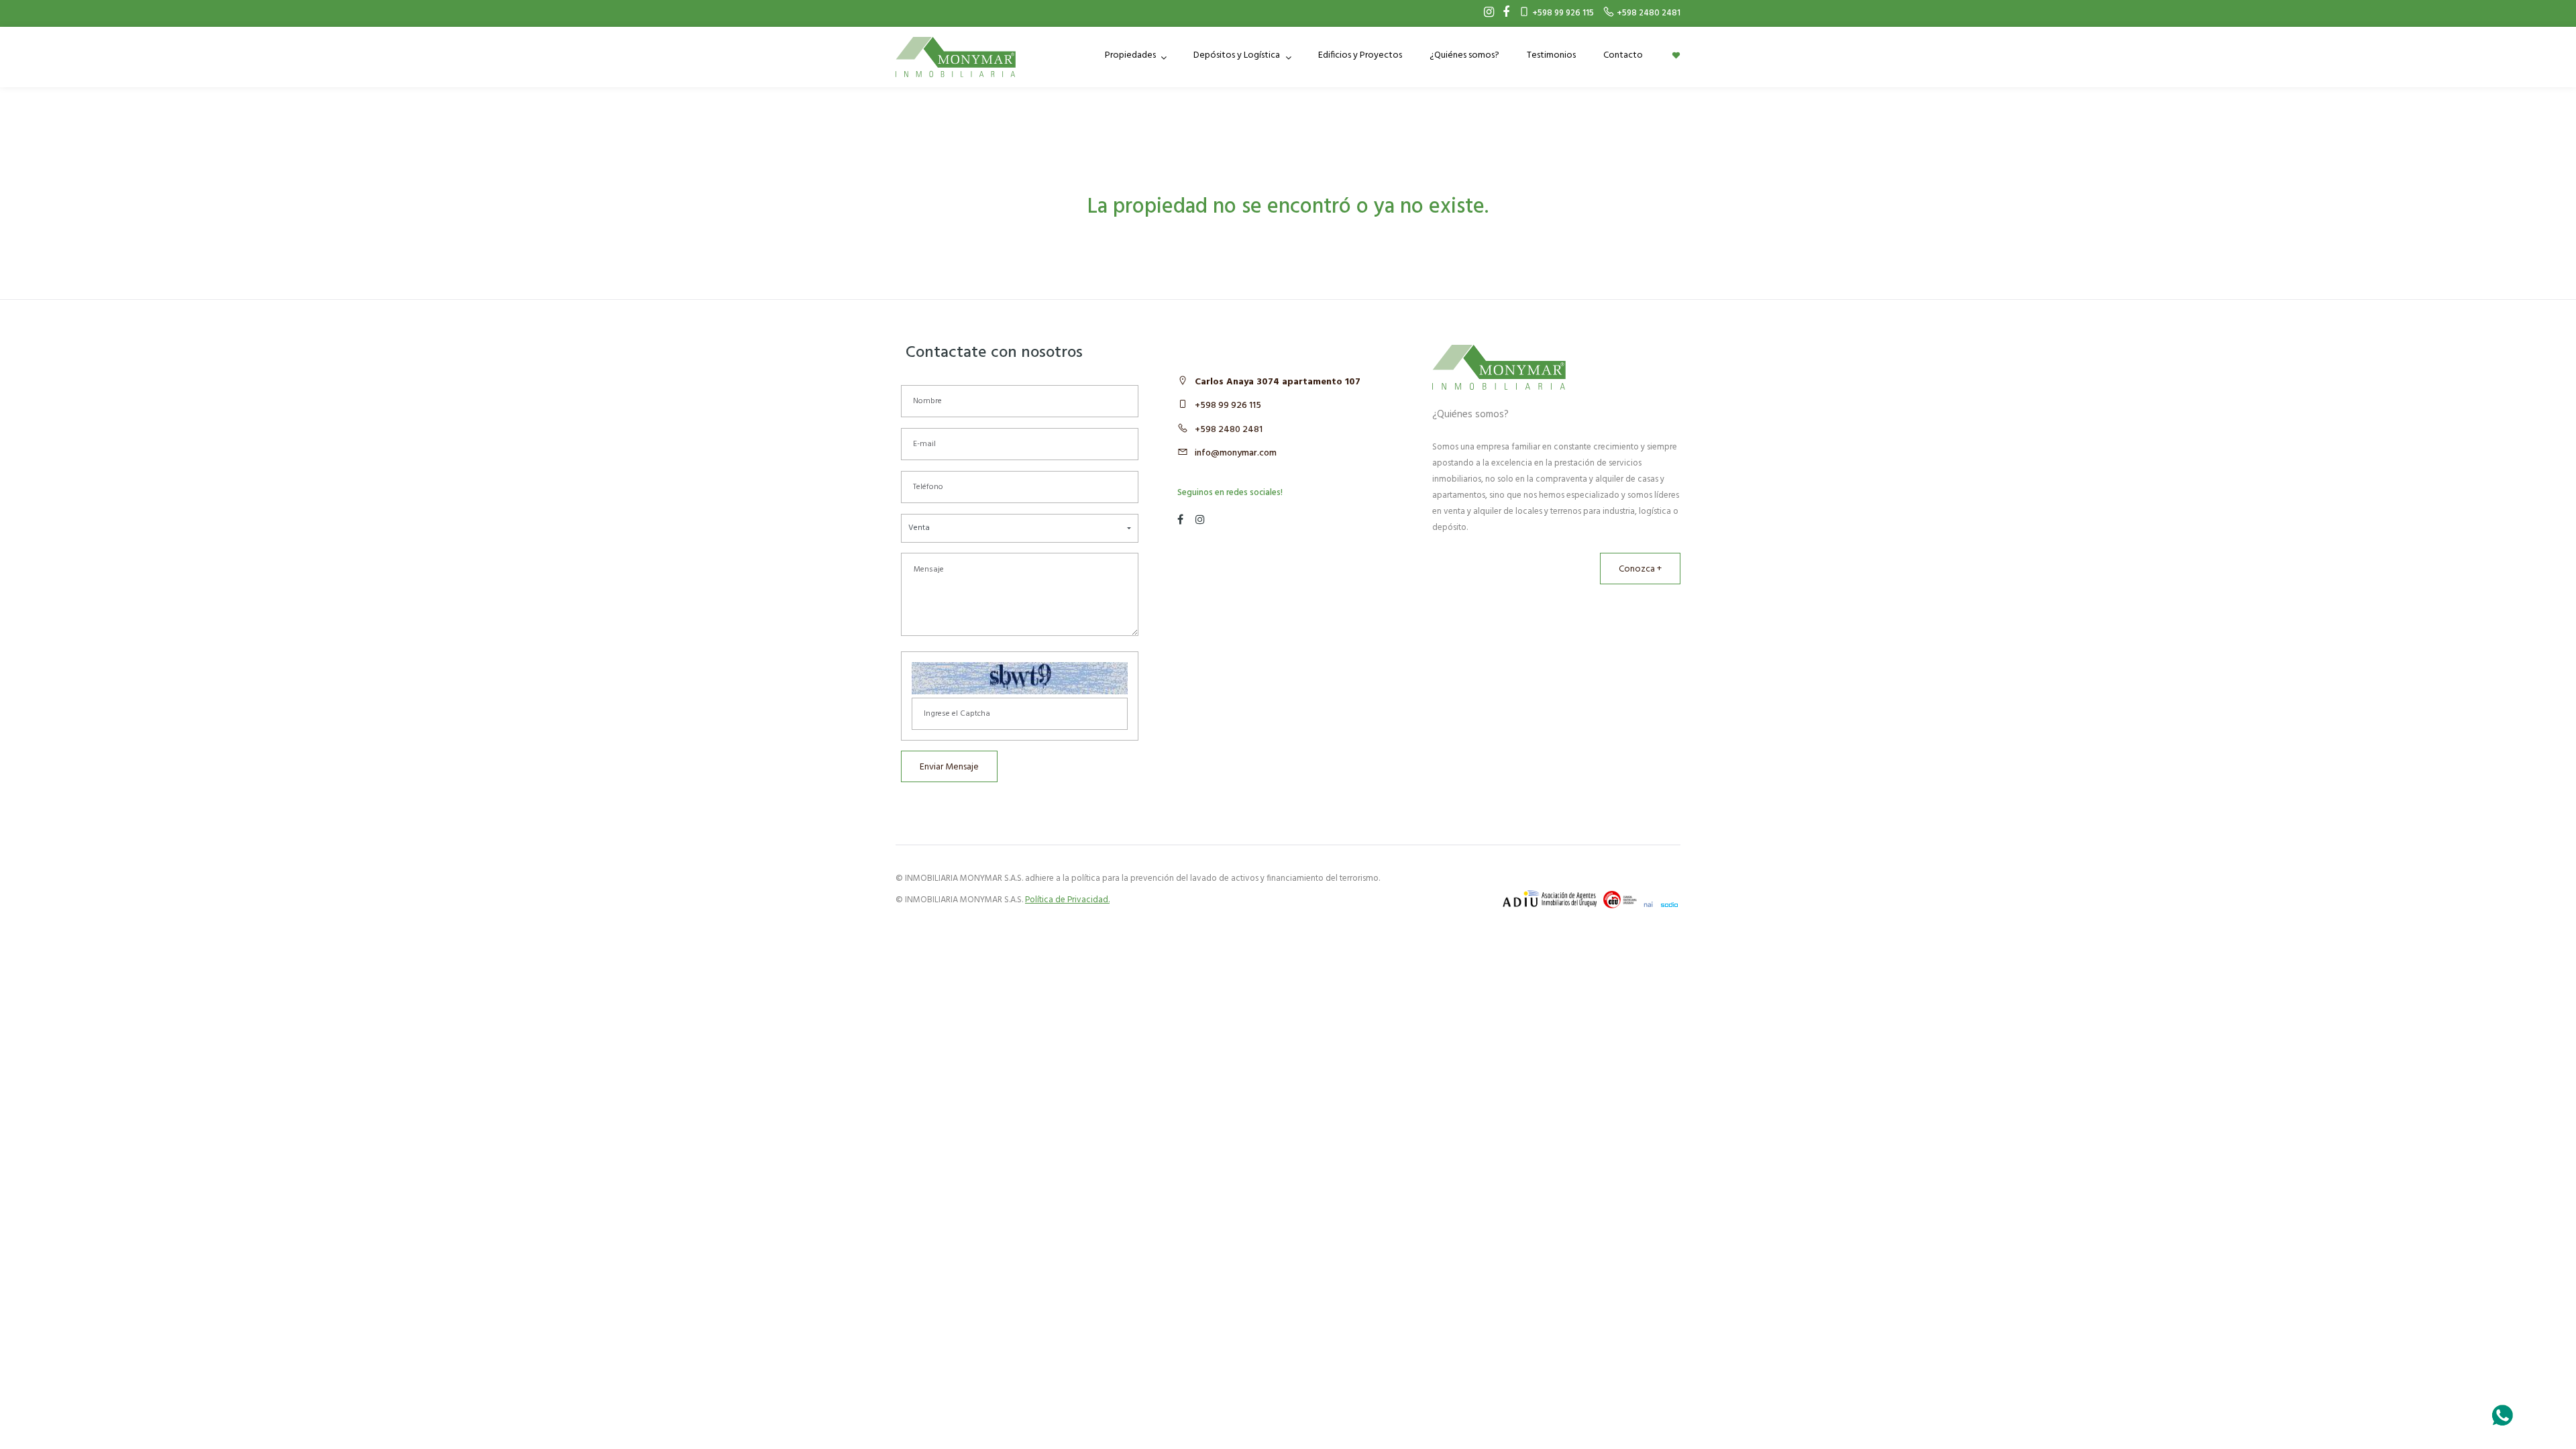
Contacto (1623, 55)
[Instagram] (1486, 13)
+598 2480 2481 (1229, 430)
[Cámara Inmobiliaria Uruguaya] (1620, 900)
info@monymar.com (1236, 453)
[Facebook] (1503, 13)
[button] (1020, 528)
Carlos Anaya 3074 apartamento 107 (1278, 382)
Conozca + (1640, 569)
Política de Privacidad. (1067, 900)
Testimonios (1551, 55)
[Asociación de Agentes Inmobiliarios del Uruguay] (1550, 899)
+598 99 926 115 (1228, 406)
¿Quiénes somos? (1464, 55)
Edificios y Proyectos (1360, 55)
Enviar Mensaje (949, 767)
